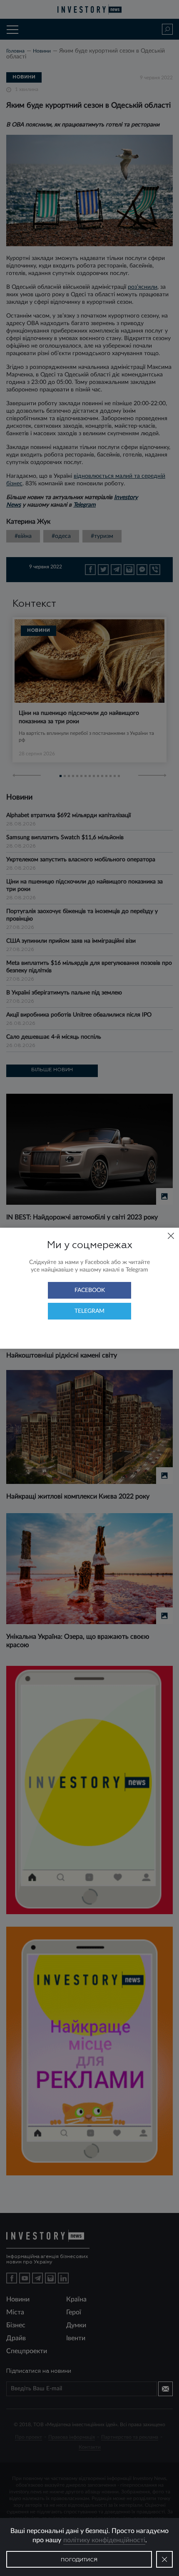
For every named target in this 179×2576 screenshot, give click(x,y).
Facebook (90, 1290)
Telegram (89, 1311)
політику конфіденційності (104, 2540)
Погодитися (79, 2560)
